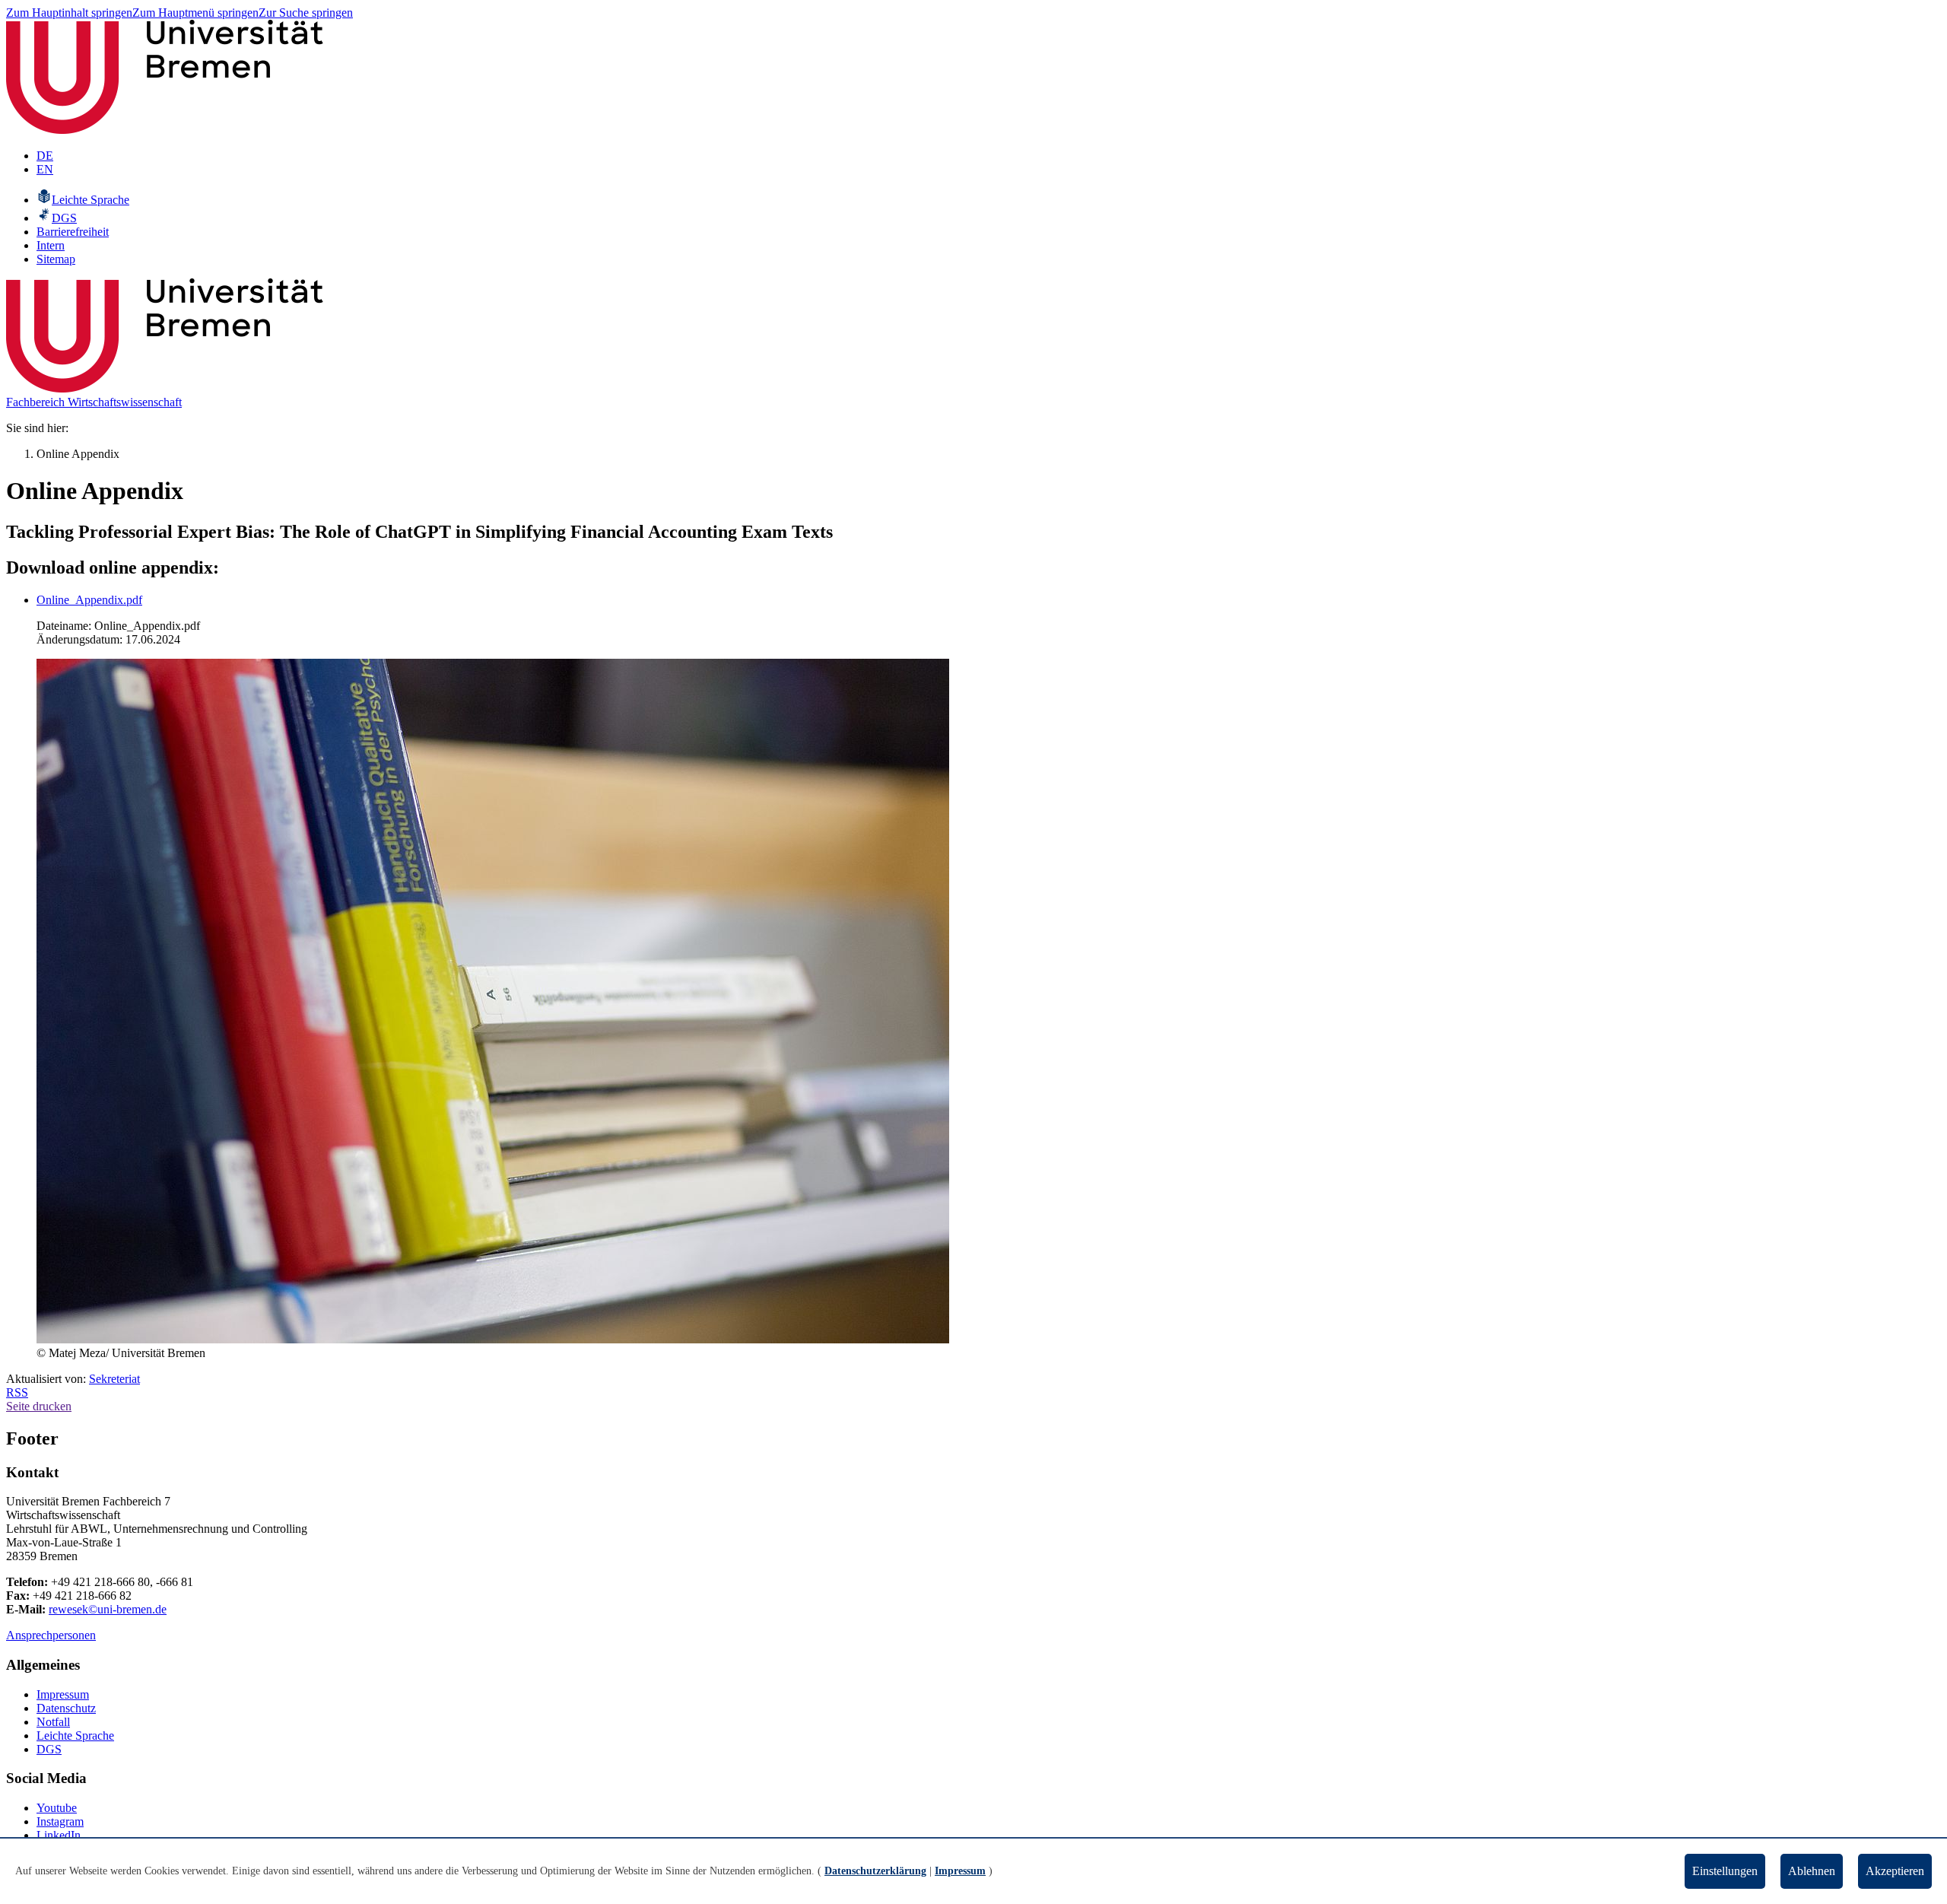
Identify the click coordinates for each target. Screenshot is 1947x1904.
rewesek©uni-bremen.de (108, 1609)
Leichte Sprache (75, 1736)
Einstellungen (1725, 1871)
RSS (17, 1392)
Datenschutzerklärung (875, 1871)
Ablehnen (1812, 1871)
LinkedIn (59, 1835)
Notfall (53, 1722)
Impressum (63, 1694)
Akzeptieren (1895, 1871)
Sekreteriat (114, 1379)
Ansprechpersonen (51, 1635)
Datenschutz (66, 1708)
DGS (49, 1749)
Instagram (60, 1821)
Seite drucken (39, 1406)
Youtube (57, 1808)
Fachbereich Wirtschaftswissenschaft (94, 402)
